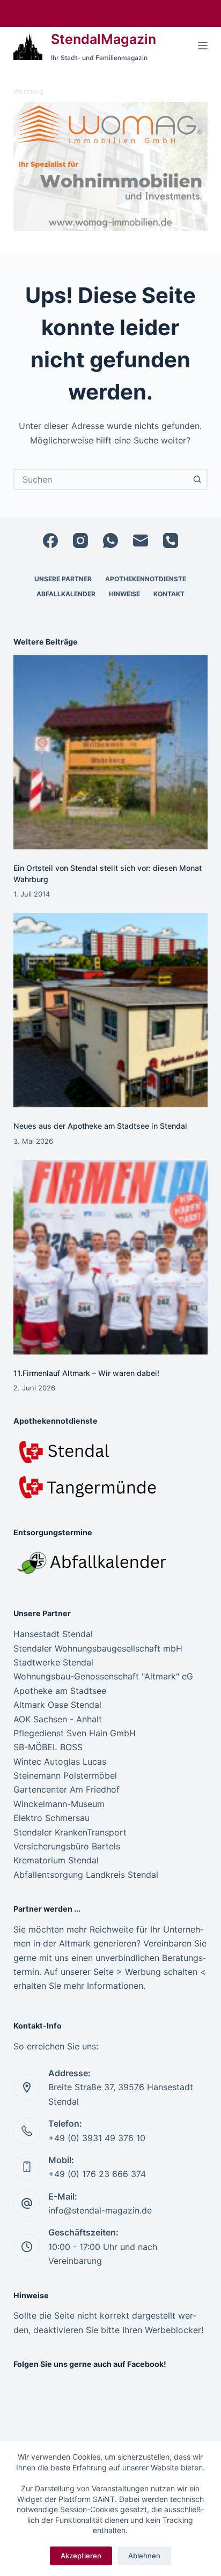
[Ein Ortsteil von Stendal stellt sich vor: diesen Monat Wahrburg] (111, 753)
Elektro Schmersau (51, 1818)
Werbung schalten (161, 1972)
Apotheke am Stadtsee (60, 1691)
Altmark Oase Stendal (57, 1705)
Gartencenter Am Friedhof (67, 1789)
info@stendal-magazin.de (100, 2210)
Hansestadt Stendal (53, 1634)
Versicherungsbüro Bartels (67, 1846)
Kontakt (169, 594)
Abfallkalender (66, 594)
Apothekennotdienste (146, 579)
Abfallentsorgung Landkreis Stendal (86, 1875)
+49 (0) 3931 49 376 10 (97, 2138)
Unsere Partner (63, 579)
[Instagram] (80, 541)
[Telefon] (171, 541)
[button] (111, 167)
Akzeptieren (81, 2556)
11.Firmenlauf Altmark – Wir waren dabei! (86, 1373)
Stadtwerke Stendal (53, 1662)
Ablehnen (144, 2556)
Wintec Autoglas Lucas (60, 1761)
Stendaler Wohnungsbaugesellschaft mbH (98, 1648)
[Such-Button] (197, 479)
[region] (111, 167)
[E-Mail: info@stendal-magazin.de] (27, 2203)
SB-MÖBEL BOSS (48, 1747)
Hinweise (124, 594)
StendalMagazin (104, 39)
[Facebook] (50, 541)
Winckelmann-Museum (59, 1804)
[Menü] (203, 46)
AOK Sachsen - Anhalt (58, 1719)
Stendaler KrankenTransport (70, 1832)
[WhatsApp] (110, 541)
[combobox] (101, 479)
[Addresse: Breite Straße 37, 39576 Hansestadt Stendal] (27, 2088)
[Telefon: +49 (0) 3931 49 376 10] (27, 2131)
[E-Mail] (141, 541)
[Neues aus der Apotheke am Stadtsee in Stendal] (111, 1011)
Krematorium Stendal (56, 1860)
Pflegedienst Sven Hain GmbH (75, 1733)
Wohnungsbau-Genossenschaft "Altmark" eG (103, 1676)
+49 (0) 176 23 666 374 (97, 2174)
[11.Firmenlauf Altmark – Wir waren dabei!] (111, 1257)
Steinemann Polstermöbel (65, 1775)
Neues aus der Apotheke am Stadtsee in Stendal (100, 1126)
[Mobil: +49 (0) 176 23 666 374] (27, 2167)
